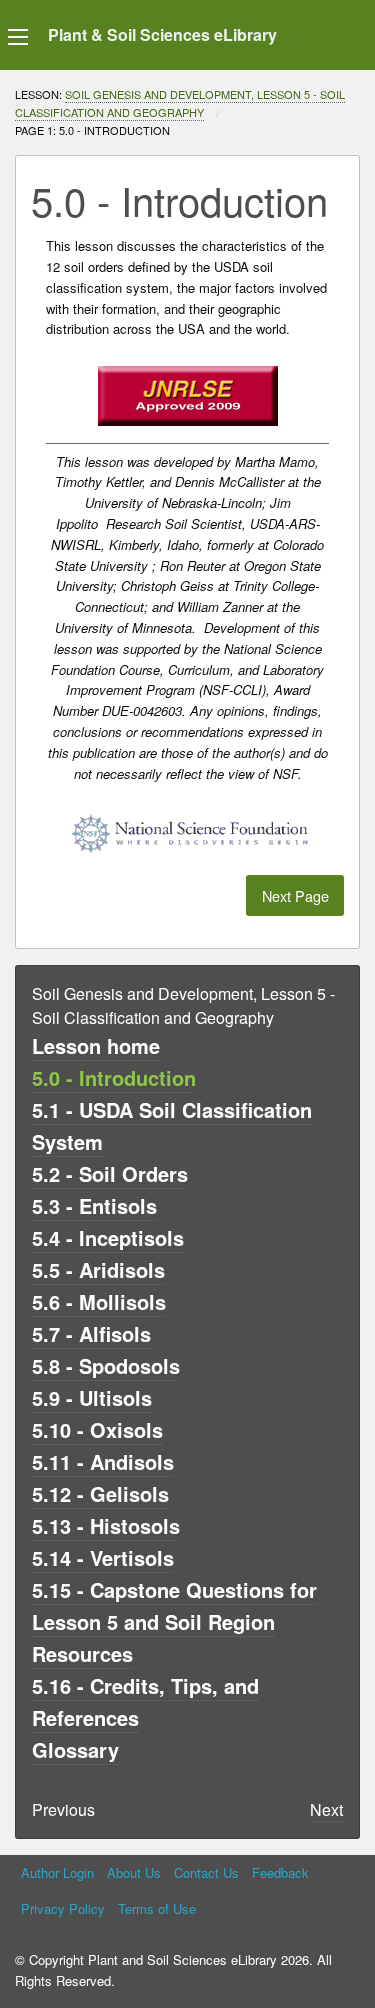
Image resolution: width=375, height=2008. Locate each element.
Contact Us (206, 1872)
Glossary (75, 1749)
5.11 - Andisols (103, 1461)
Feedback (280, 1872)
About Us (134, 1872)
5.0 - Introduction (114, 1077)
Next (326, 1809)
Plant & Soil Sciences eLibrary (162, 34)
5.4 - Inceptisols (108, 1237)
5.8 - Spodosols (106, 1365)
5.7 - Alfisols (91, 1333)
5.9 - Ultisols (92, 1397)
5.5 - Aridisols (98, 1269)
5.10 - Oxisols (97, 1429)
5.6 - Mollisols (99, 1301)
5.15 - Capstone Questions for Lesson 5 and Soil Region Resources (174, 1621)
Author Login (57, 1872)
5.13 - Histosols (106, 1525)
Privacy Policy (63, 1908)
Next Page (295, 895)
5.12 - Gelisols (100, 1493)
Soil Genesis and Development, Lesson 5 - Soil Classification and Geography (180, 103)
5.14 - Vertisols (103, 1557)
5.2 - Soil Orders (110, 1173)
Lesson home (96, 1045)
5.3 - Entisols (94, 1205)
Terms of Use (157, 1908)
